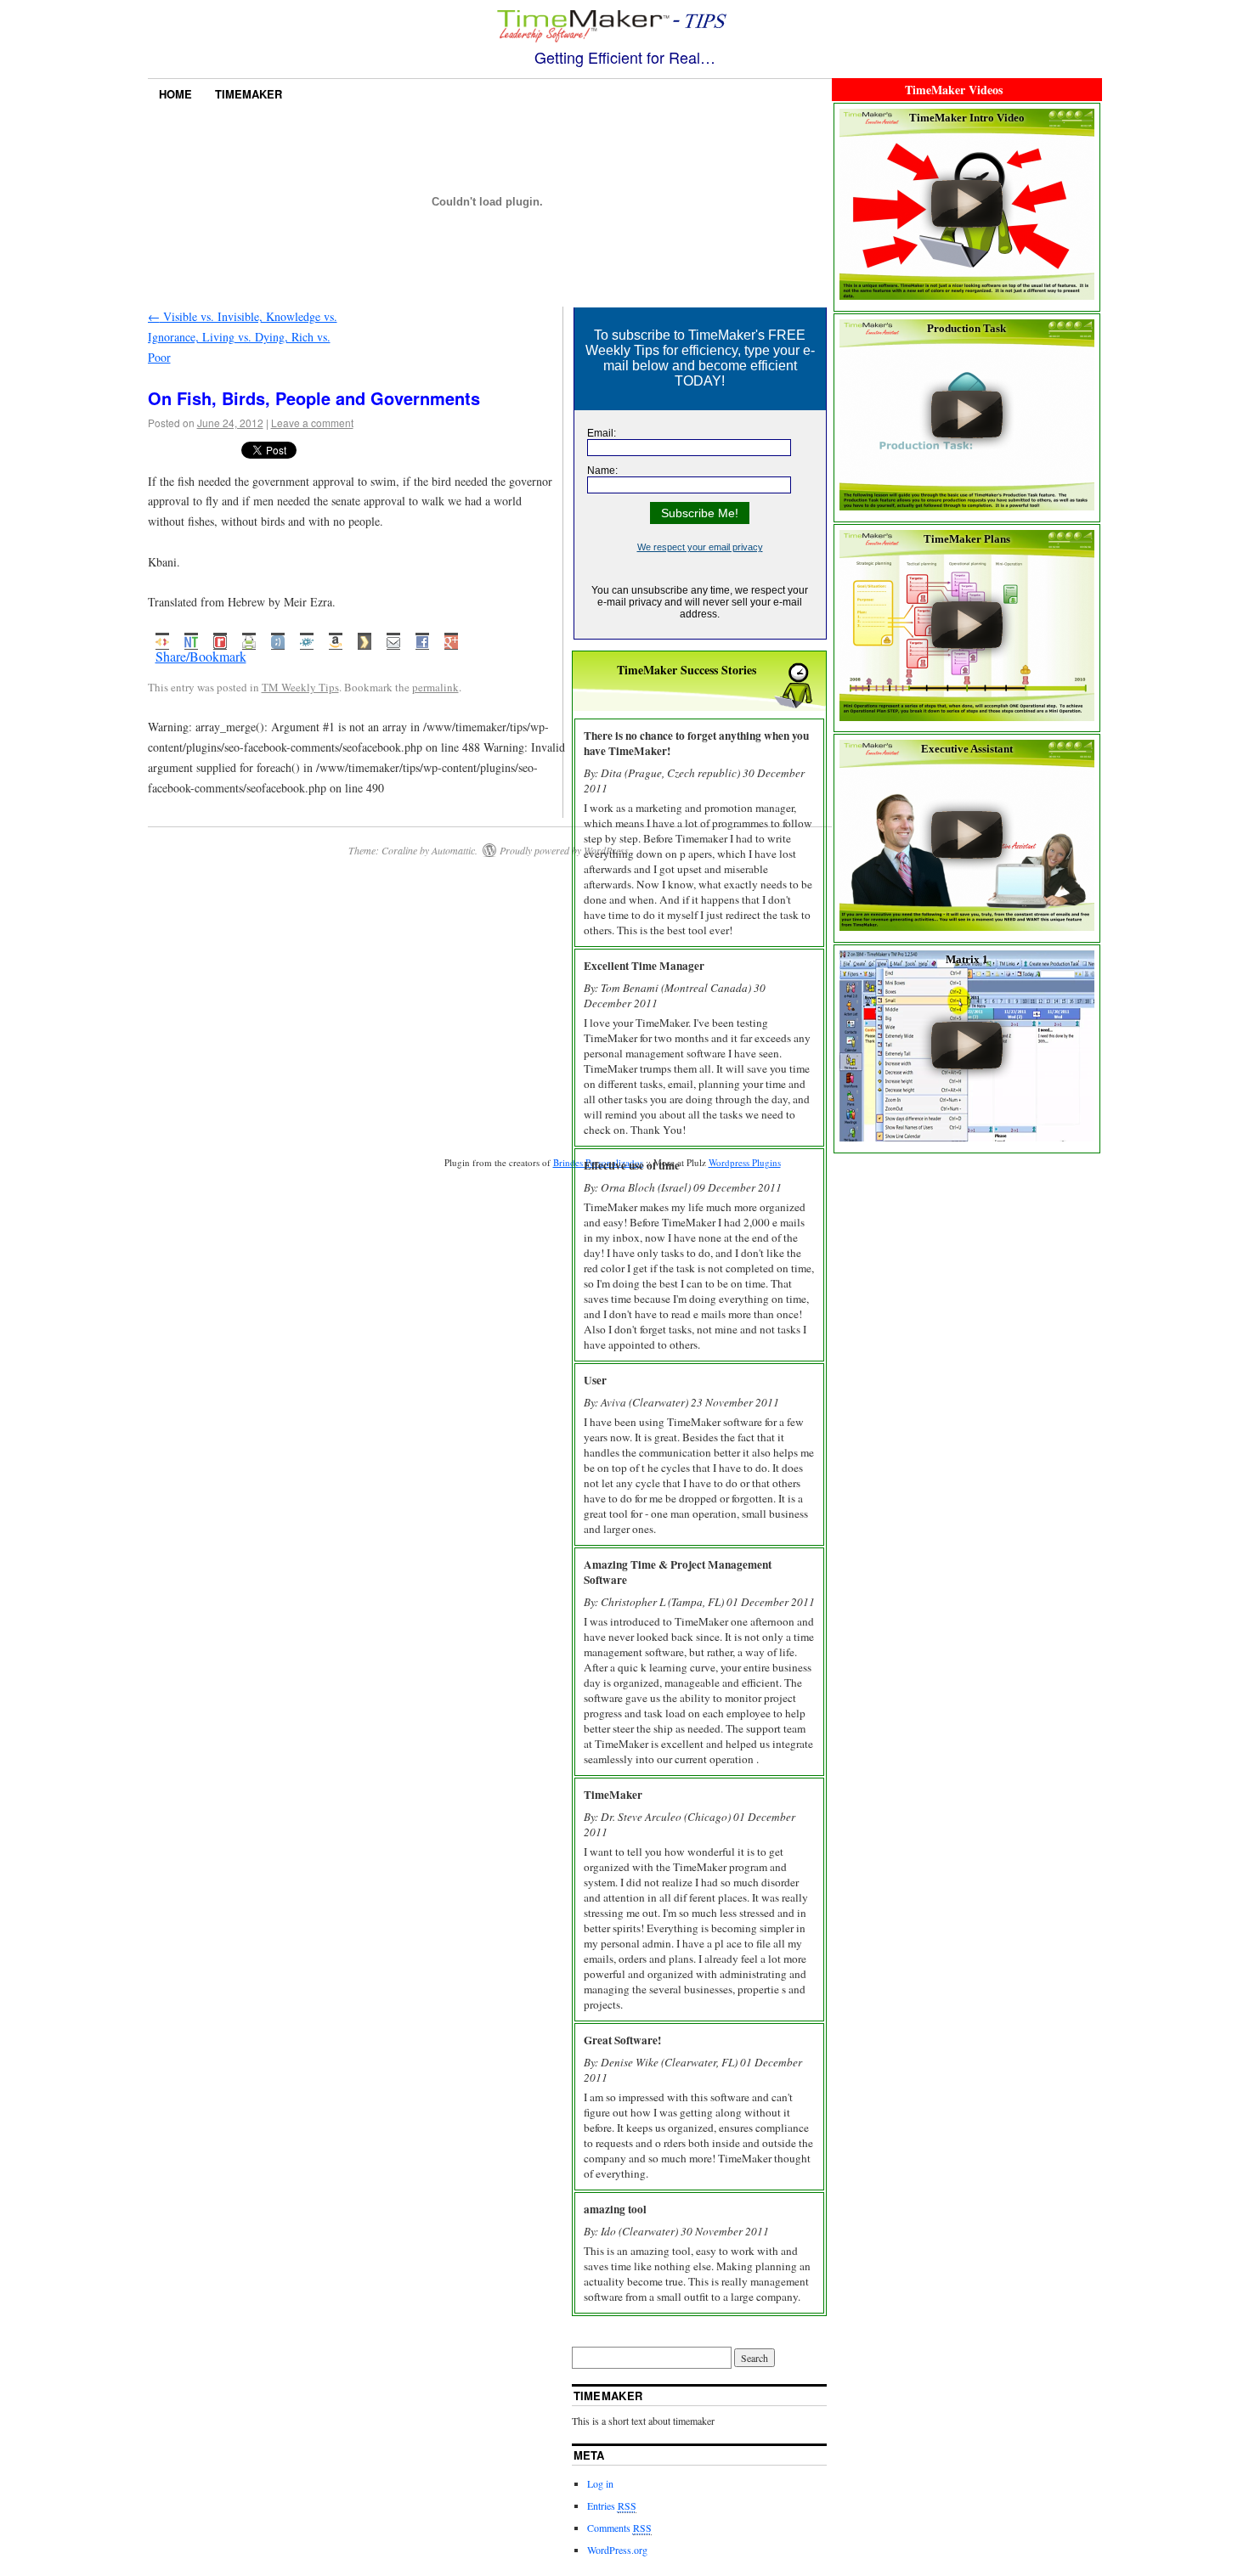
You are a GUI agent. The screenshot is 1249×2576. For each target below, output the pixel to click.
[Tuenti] (278, 639)
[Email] (393, 639)
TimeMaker (249, 94)
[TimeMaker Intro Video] (967, 296)
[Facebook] (422, 639)
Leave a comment (312, 423)
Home (175, 94)
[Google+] (451, 639)
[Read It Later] (365, 639)
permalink (435, 687)
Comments (619, 2528)
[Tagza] (162, 639)
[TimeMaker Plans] (967, 717)
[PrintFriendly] (249, 639)
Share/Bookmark (201, 656)
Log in (600, 2483)
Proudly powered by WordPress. (565, 850)
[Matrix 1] (967, 1137)
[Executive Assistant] (967, 927)
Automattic (453, 850)
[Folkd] (307, 639)
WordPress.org (617, 2550)
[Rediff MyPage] (220, 639)
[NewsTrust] (191, 639)
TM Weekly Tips (300, 687)
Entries (612, 2506)
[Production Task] (967, 506)
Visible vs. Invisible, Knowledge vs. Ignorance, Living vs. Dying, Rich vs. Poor (243, 337)
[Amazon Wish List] (336, 639)
